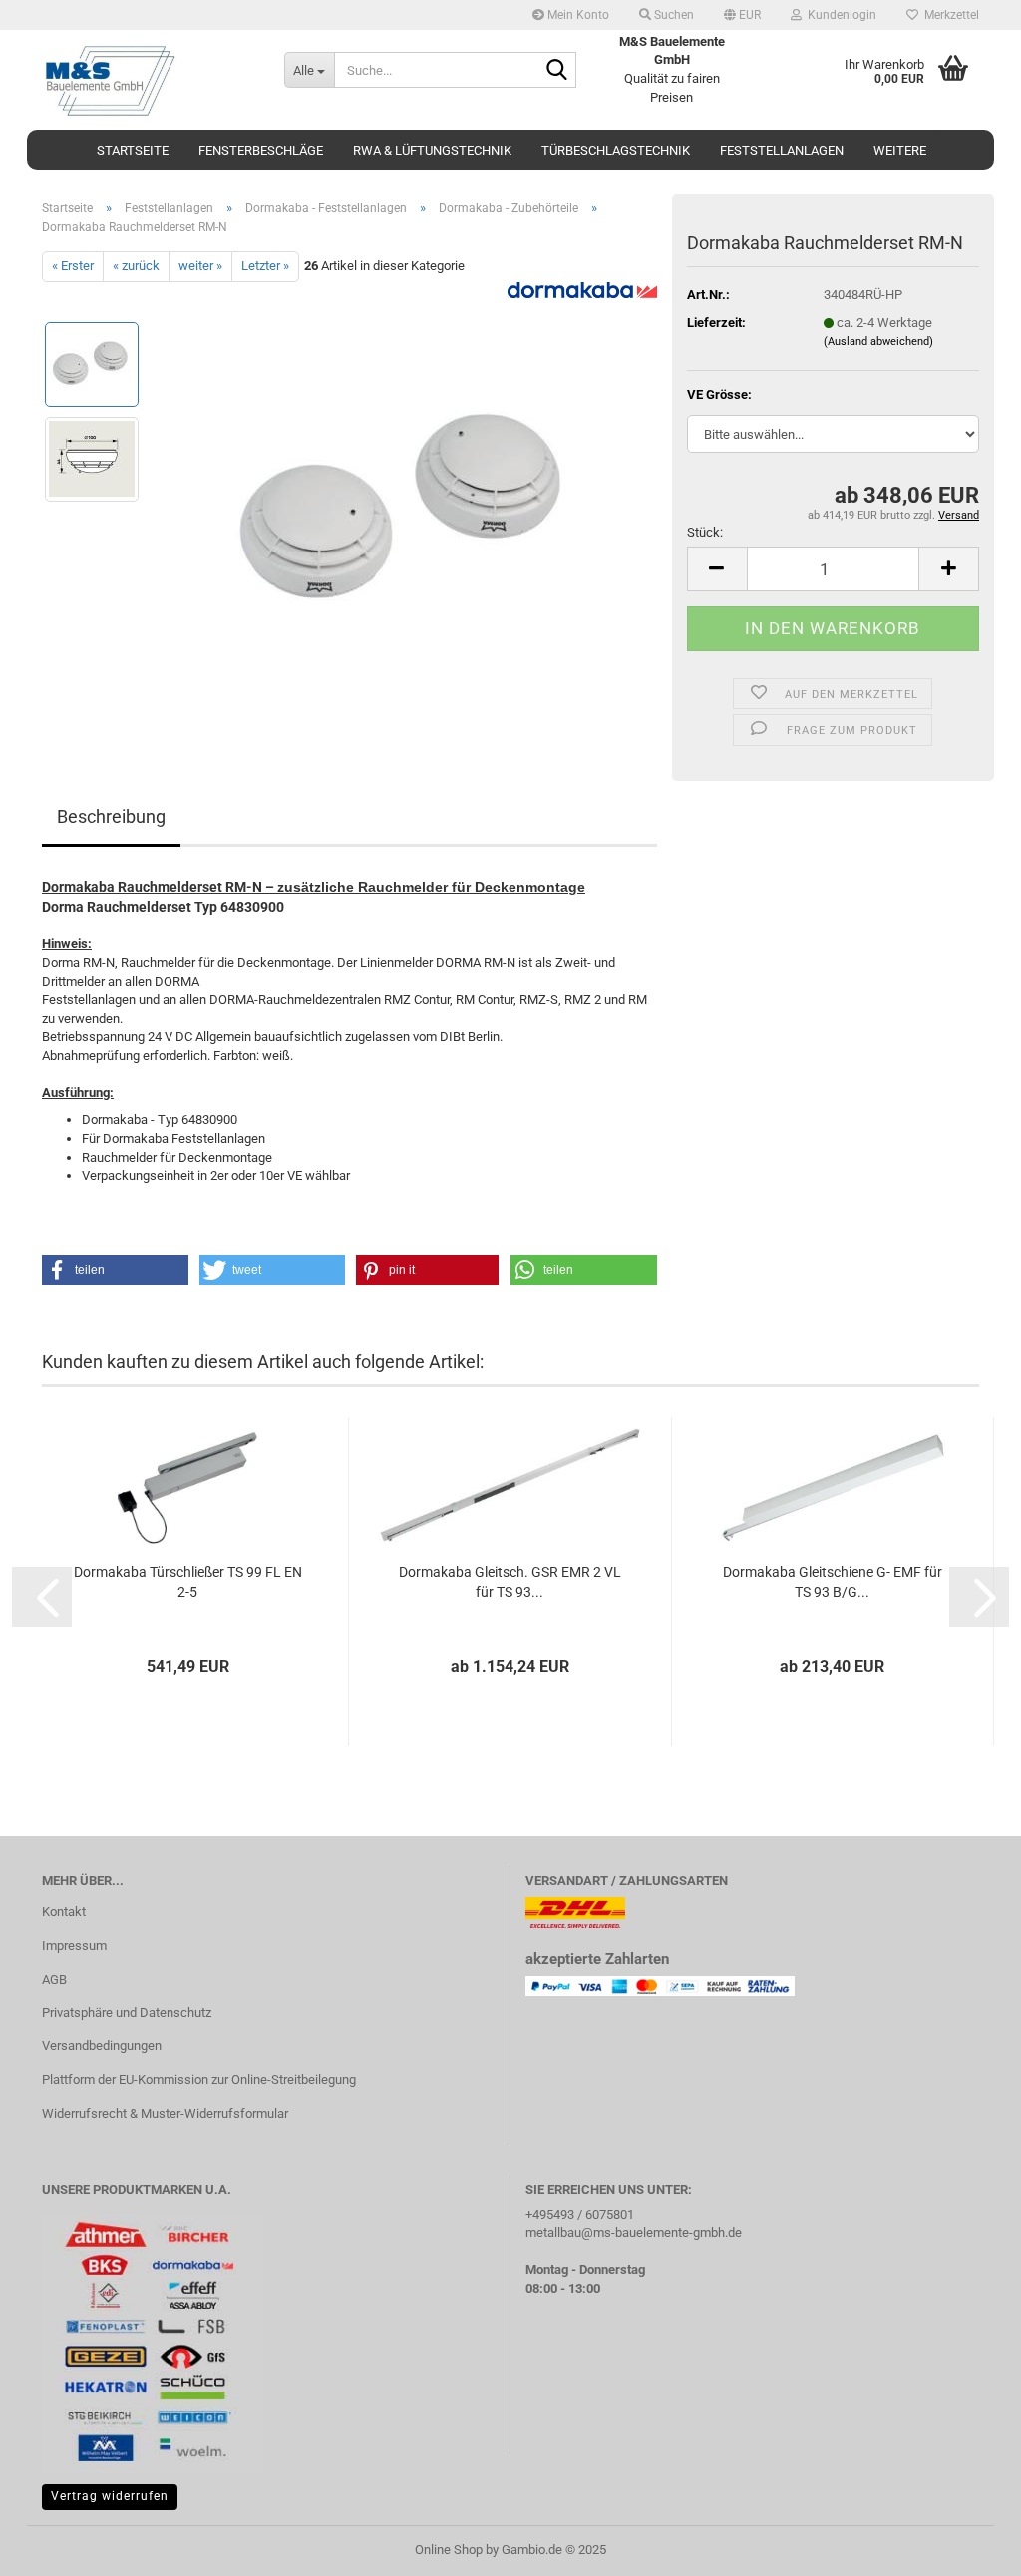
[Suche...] (557, 71)
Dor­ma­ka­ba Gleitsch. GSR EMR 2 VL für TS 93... (510, 1582)
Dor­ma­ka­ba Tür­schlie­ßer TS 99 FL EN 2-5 (188, 1582)
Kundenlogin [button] (839, 15)
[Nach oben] (966, 2546)
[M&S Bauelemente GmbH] (148, 80)
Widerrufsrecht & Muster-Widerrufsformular (165, 2114)
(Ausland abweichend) (878, 342)
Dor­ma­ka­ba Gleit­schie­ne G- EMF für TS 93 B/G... (833, 1582)
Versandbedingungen (102, 2046)
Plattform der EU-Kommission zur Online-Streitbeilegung (199, 2080)
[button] (742, 15)
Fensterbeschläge (261, 150)
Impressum (74, 1945)
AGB (54, 1979)
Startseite (133, 150)
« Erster (73, 266)
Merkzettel (949, 15)
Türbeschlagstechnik (616, 150)
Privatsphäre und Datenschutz (127, 2012)
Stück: (705, 532)
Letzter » (265, 266)
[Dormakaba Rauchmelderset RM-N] (407, 505)
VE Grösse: (719, 394)
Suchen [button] (673, 15)
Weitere (900, 150)
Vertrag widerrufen (110, 2496)
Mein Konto (577, 15)
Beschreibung (111, 816)
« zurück (136, 266)
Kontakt (64, 1911)
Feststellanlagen (782, 150)
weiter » (200, 266)
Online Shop (449, 2550)
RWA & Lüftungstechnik (432, 150)
